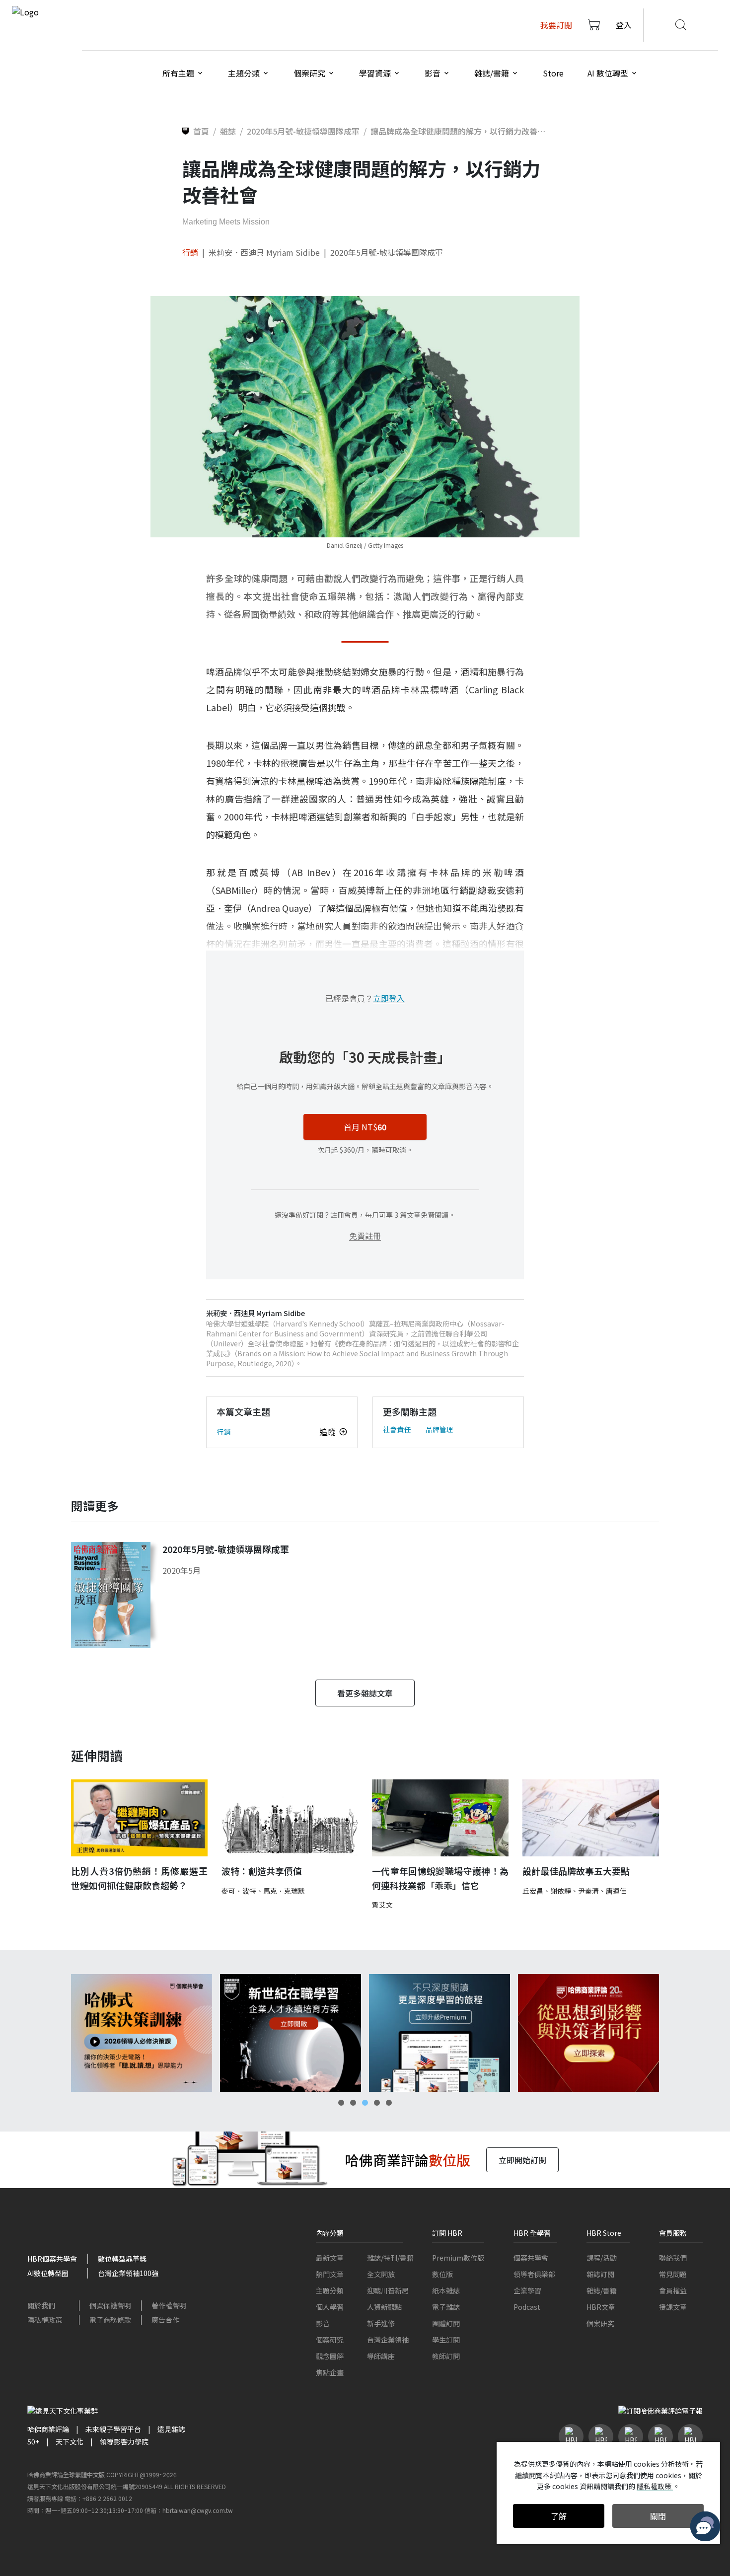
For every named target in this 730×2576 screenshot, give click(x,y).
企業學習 (527, 2290)
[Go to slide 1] (341, 2103)
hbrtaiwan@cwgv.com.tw (198, 2510)
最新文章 (330, 2258)
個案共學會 (531, 2258)
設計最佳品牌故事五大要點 (576, 1871)
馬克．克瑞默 (284, 1891)
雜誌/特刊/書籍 (390, 2258)
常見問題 (673, 2274)
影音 (323, 2323)
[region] (365, 2033)
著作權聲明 (169, 2305)
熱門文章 (330, 2274)
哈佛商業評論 (48, 2429)
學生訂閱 (446, 2340)
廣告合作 (165, 2320)
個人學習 (330, 2307)
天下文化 (70, 2441)
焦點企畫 (330, 2372)
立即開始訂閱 (522, 2160)
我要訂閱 (556, 25)
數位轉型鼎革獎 (122, 2259)
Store (553, 73)
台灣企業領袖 (388, 2340)
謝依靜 (561, 1891)
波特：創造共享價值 (262, 1871)
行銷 (190, 252)
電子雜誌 (446, 2307)
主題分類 (330, 2290)
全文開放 (381, 2274)
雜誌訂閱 (600, 2274)
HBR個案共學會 (52, 2259)
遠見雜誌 (171, 2429)
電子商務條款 (110, 2320)
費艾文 (382, 1905)
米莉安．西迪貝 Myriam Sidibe (264, 252)
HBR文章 (601, 2307)
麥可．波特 (239, 1891)
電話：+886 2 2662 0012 (98, 2498)
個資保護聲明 (110, 2305)
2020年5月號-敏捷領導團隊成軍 (387, 252)
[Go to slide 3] (365, 2103)
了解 (559, 2516)
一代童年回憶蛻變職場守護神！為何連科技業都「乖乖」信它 (440, 1878)
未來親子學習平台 (113, 2429)
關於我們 (41, 2305)
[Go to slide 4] (377, 2103)
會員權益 (673, 2290)
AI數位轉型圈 (48, 2273)
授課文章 (673, 2307)
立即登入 (389, 998)
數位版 (442, 2274)
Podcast (527, 2307)
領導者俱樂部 (534, 2274)
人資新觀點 (384, 2307)
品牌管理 (439, 1429)
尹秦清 (588, 1891)
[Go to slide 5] (389, 2103)
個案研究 (330, 2340)
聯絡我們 (673, 2258)
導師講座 (381, 2356)
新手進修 (381, 2323)
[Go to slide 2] (353, 2103)
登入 (624, 25)
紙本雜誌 (446, 2290)
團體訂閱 (446, 2323)
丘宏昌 (533, 1891)
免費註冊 (365, 1236)
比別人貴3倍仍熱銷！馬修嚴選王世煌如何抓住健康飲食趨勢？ (139, 1878)
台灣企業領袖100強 (128, 2273)
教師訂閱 (446, 2356)
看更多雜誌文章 (365, 1693)
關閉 (658, 2516)
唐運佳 (616, 1891)
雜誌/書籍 (602, 2290)
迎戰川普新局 (388, 2290)
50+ (33, 2441)
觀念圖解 (330, 2356)
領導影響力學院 (124, 2441)
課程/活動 (602, 2258)
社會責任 (397, 1429)
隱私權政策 (45, 2320)
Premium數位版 (458, 2258)
